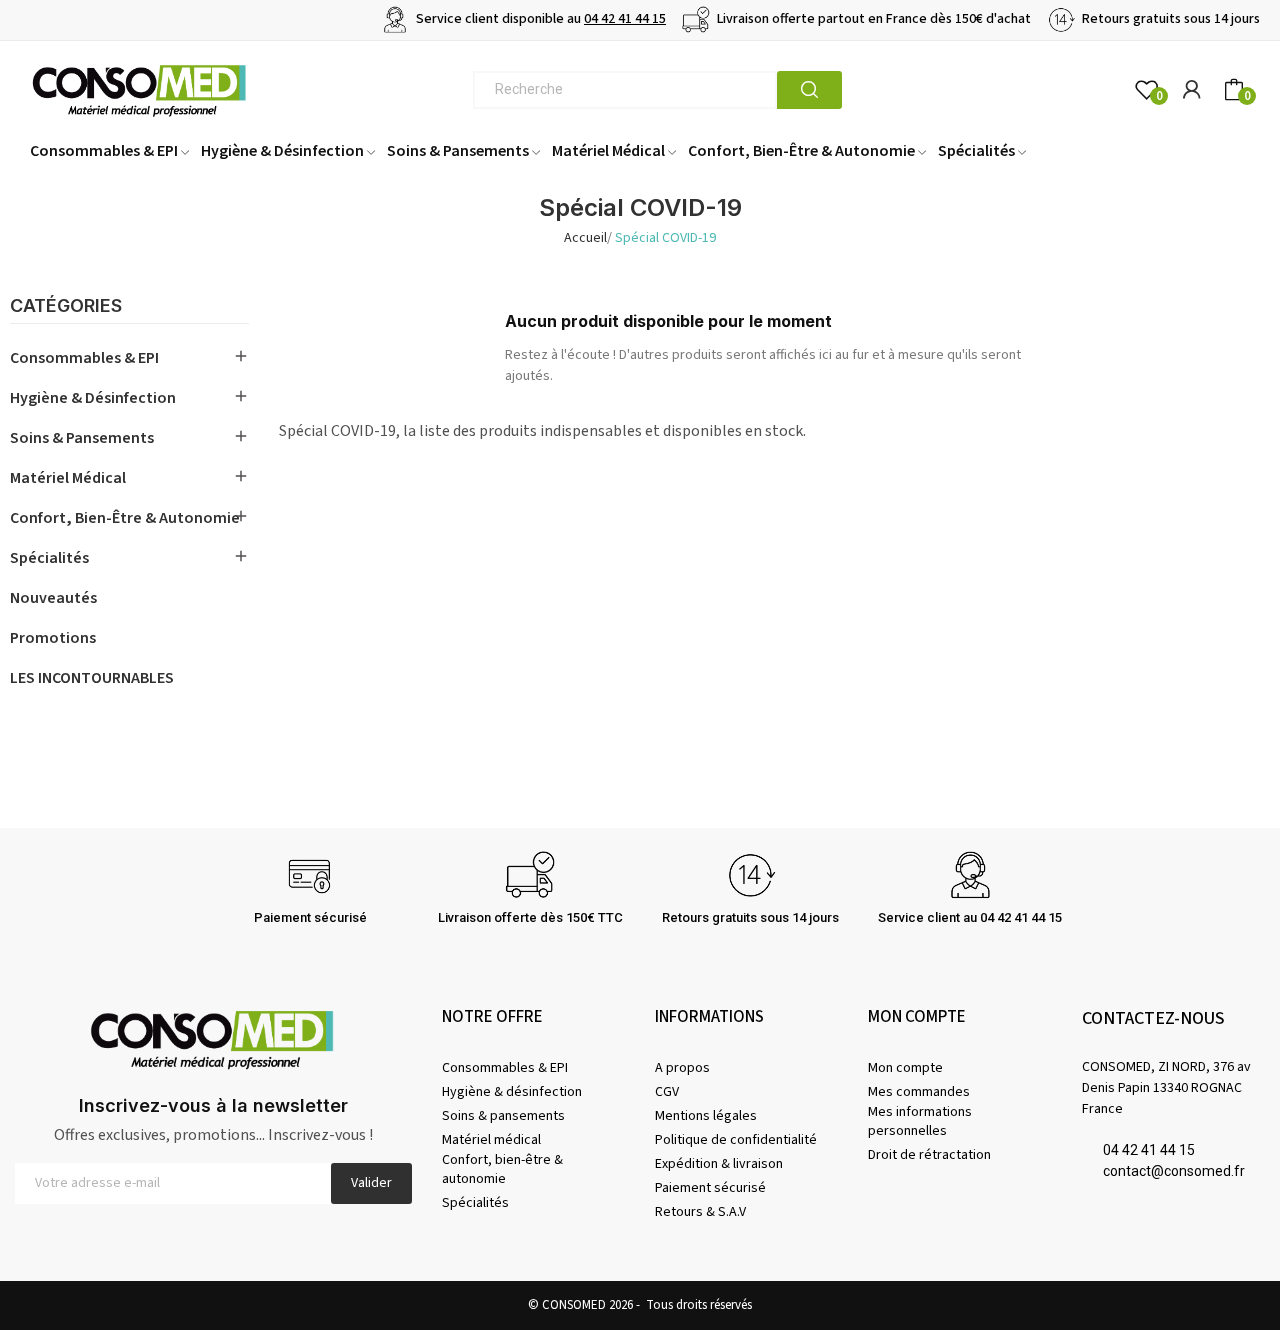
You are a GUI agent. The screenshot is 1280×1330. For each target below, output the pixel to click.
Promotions (53, 638)
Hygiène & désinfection (93, 398)
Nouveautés (53, 598)
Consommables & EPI (84, 358)
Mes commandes (919, 1092)
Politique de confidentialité (736, 1140)
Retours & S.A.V (700, 1212)
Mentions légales (706, 1116)
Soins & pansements (82, 438)
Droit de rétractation (929, 1155)
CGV (667, 1092)
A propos (682, 1068)
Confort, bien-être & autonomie (125, 518)
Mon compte (905, 1068)
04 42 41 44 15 (625, 19)
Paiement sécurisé (710, 1188)
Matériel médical (68, 478)
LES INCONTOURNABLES (92, 678)
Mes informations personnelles (920, 1121)
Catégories (66, 306)
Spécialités (49, 558)
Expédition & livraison (719, 1164)
